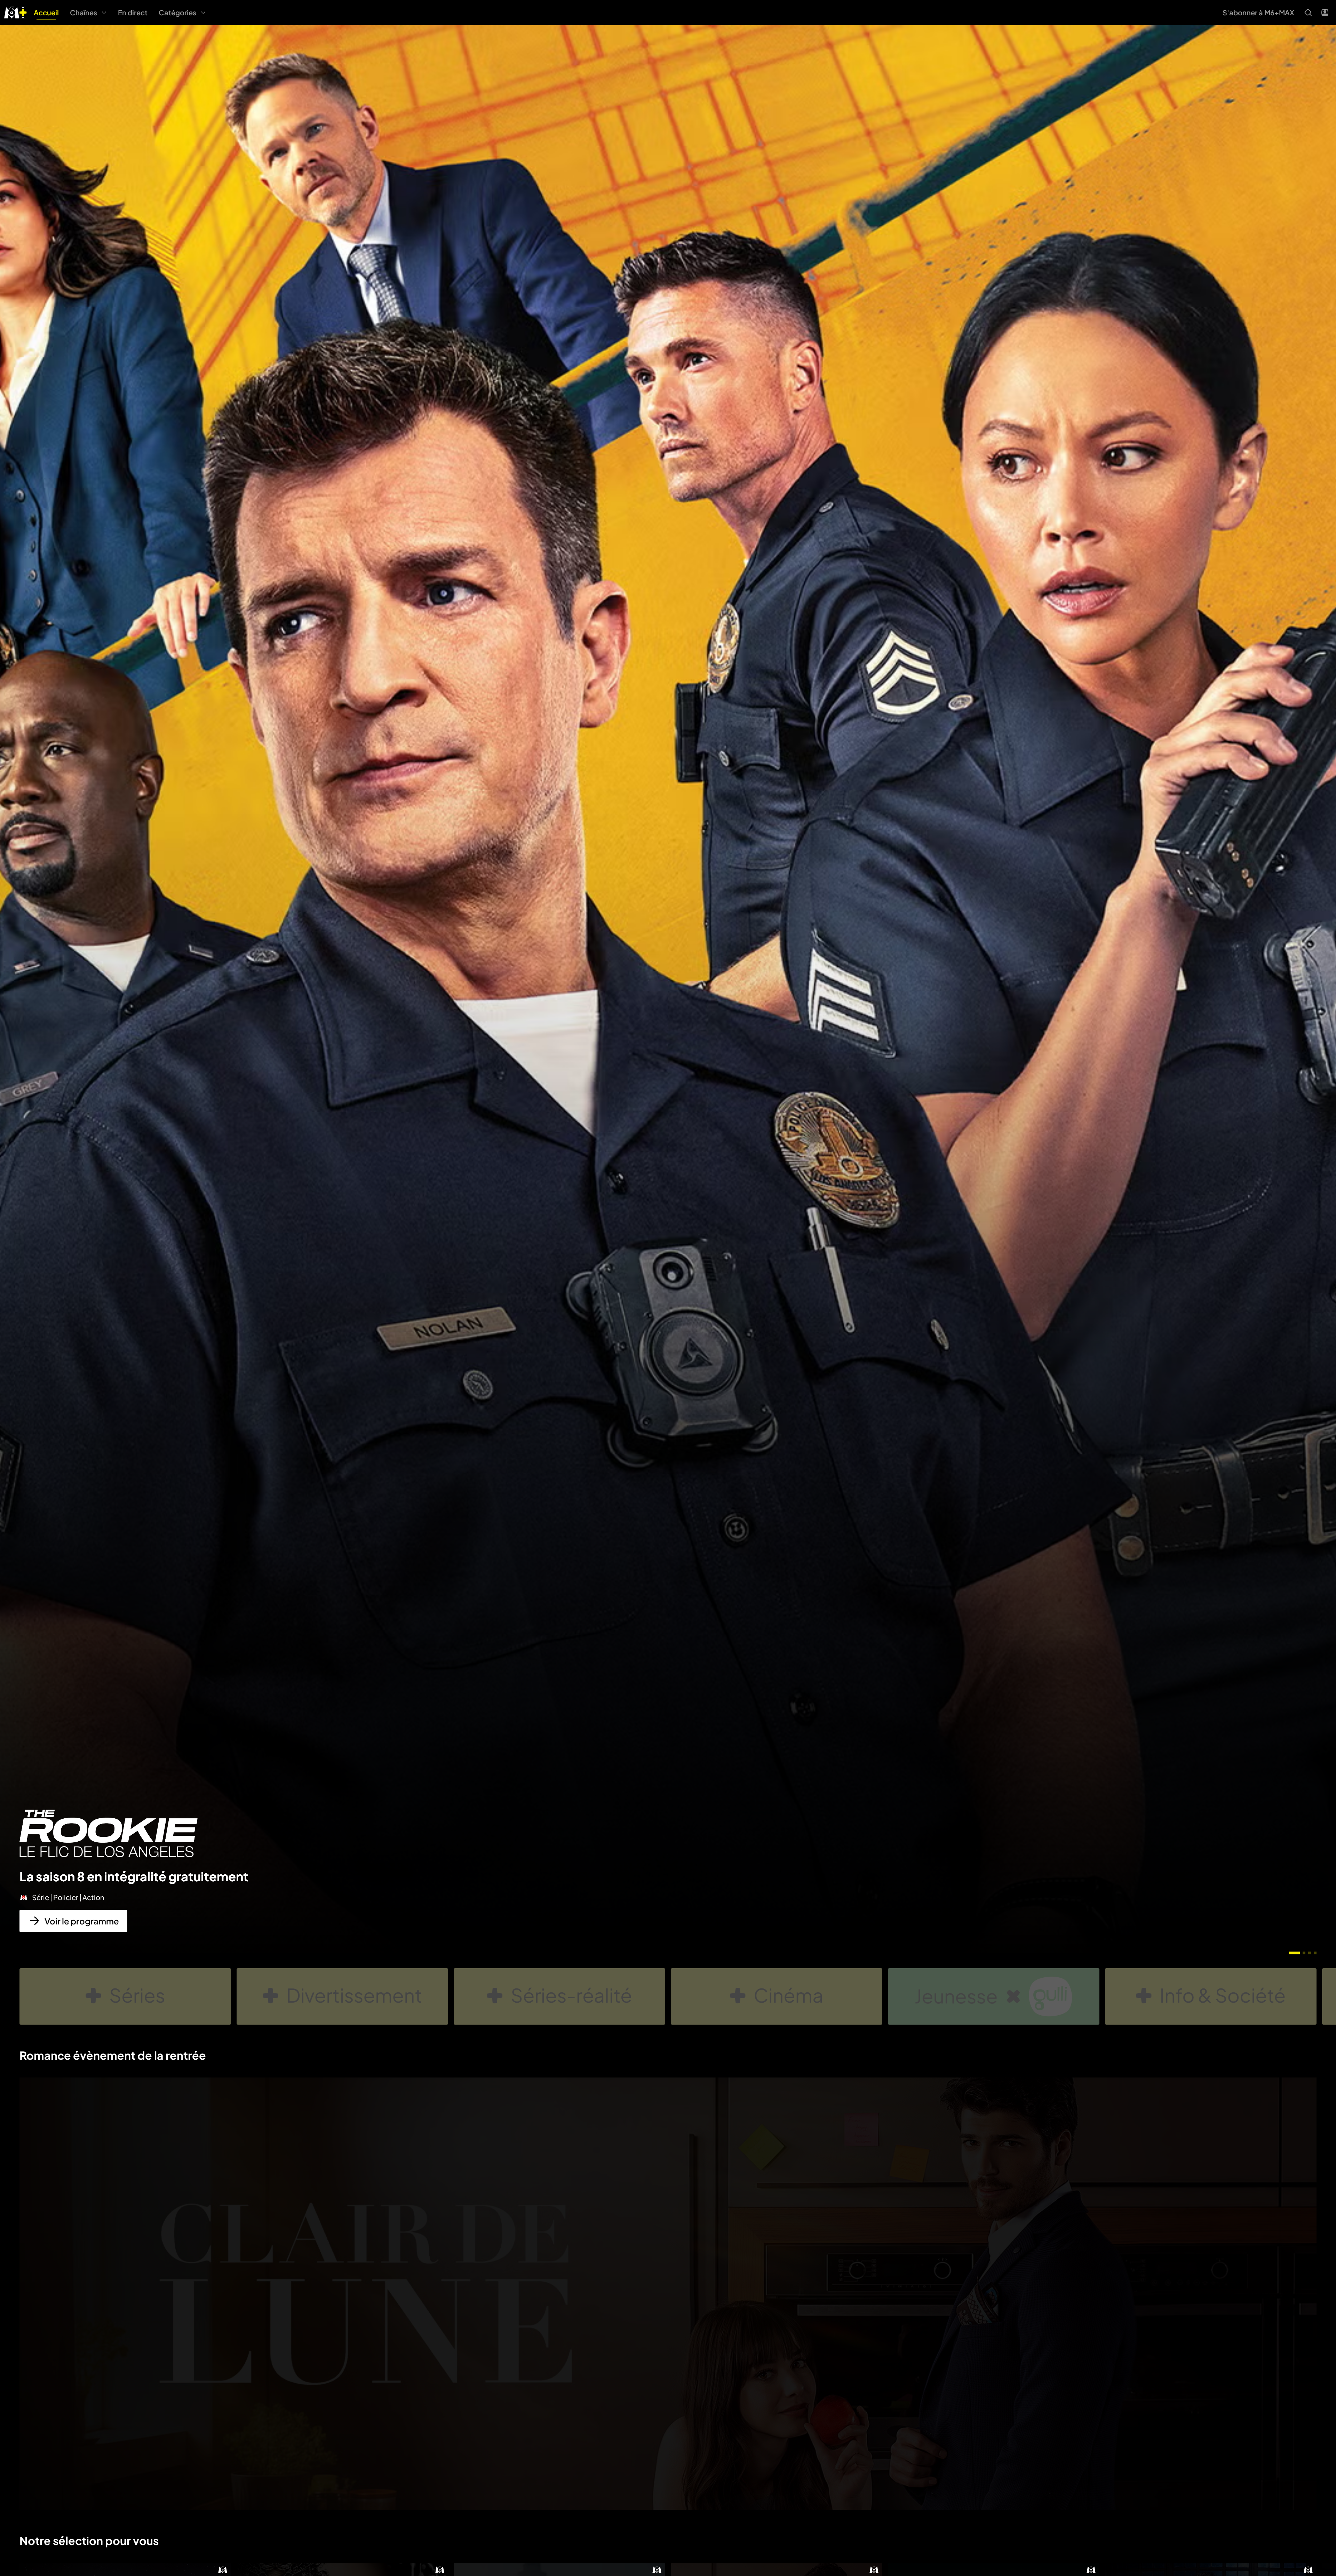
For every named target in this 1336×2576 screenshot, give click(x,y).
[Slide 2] (1304, 1953)
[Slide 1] (1294, 1953)
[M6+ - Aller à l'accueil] (15, 12)
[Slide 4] (1315, 1953)
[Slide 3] (1310, 1953)
